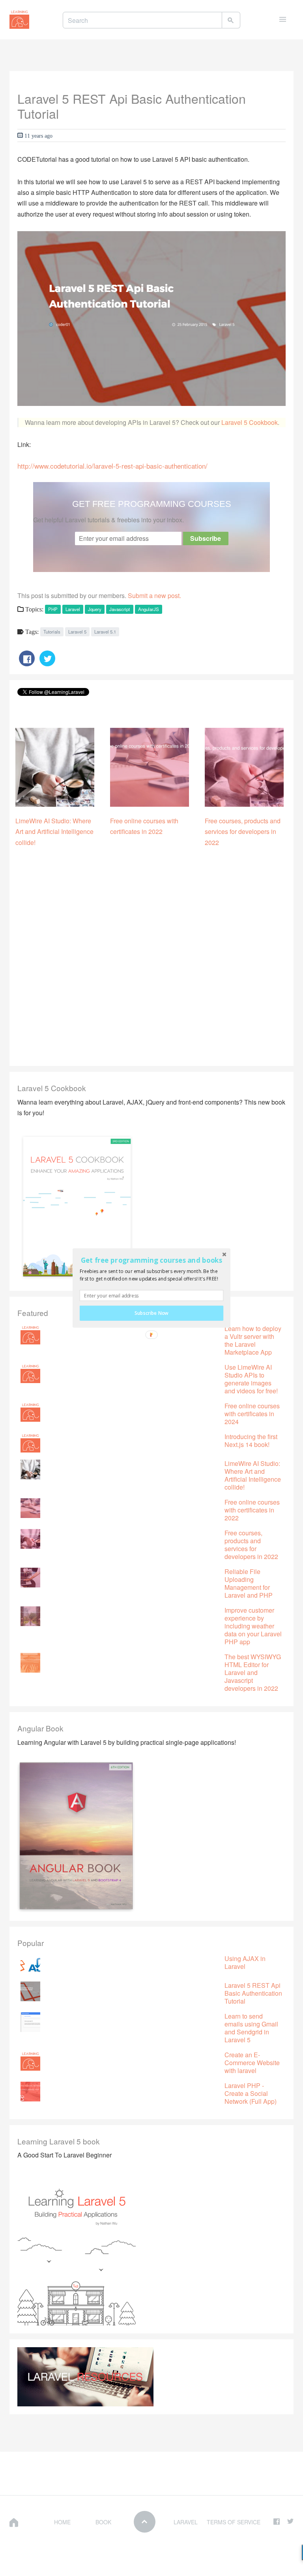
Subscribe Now (151, 1313)
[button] (151, 1260)
